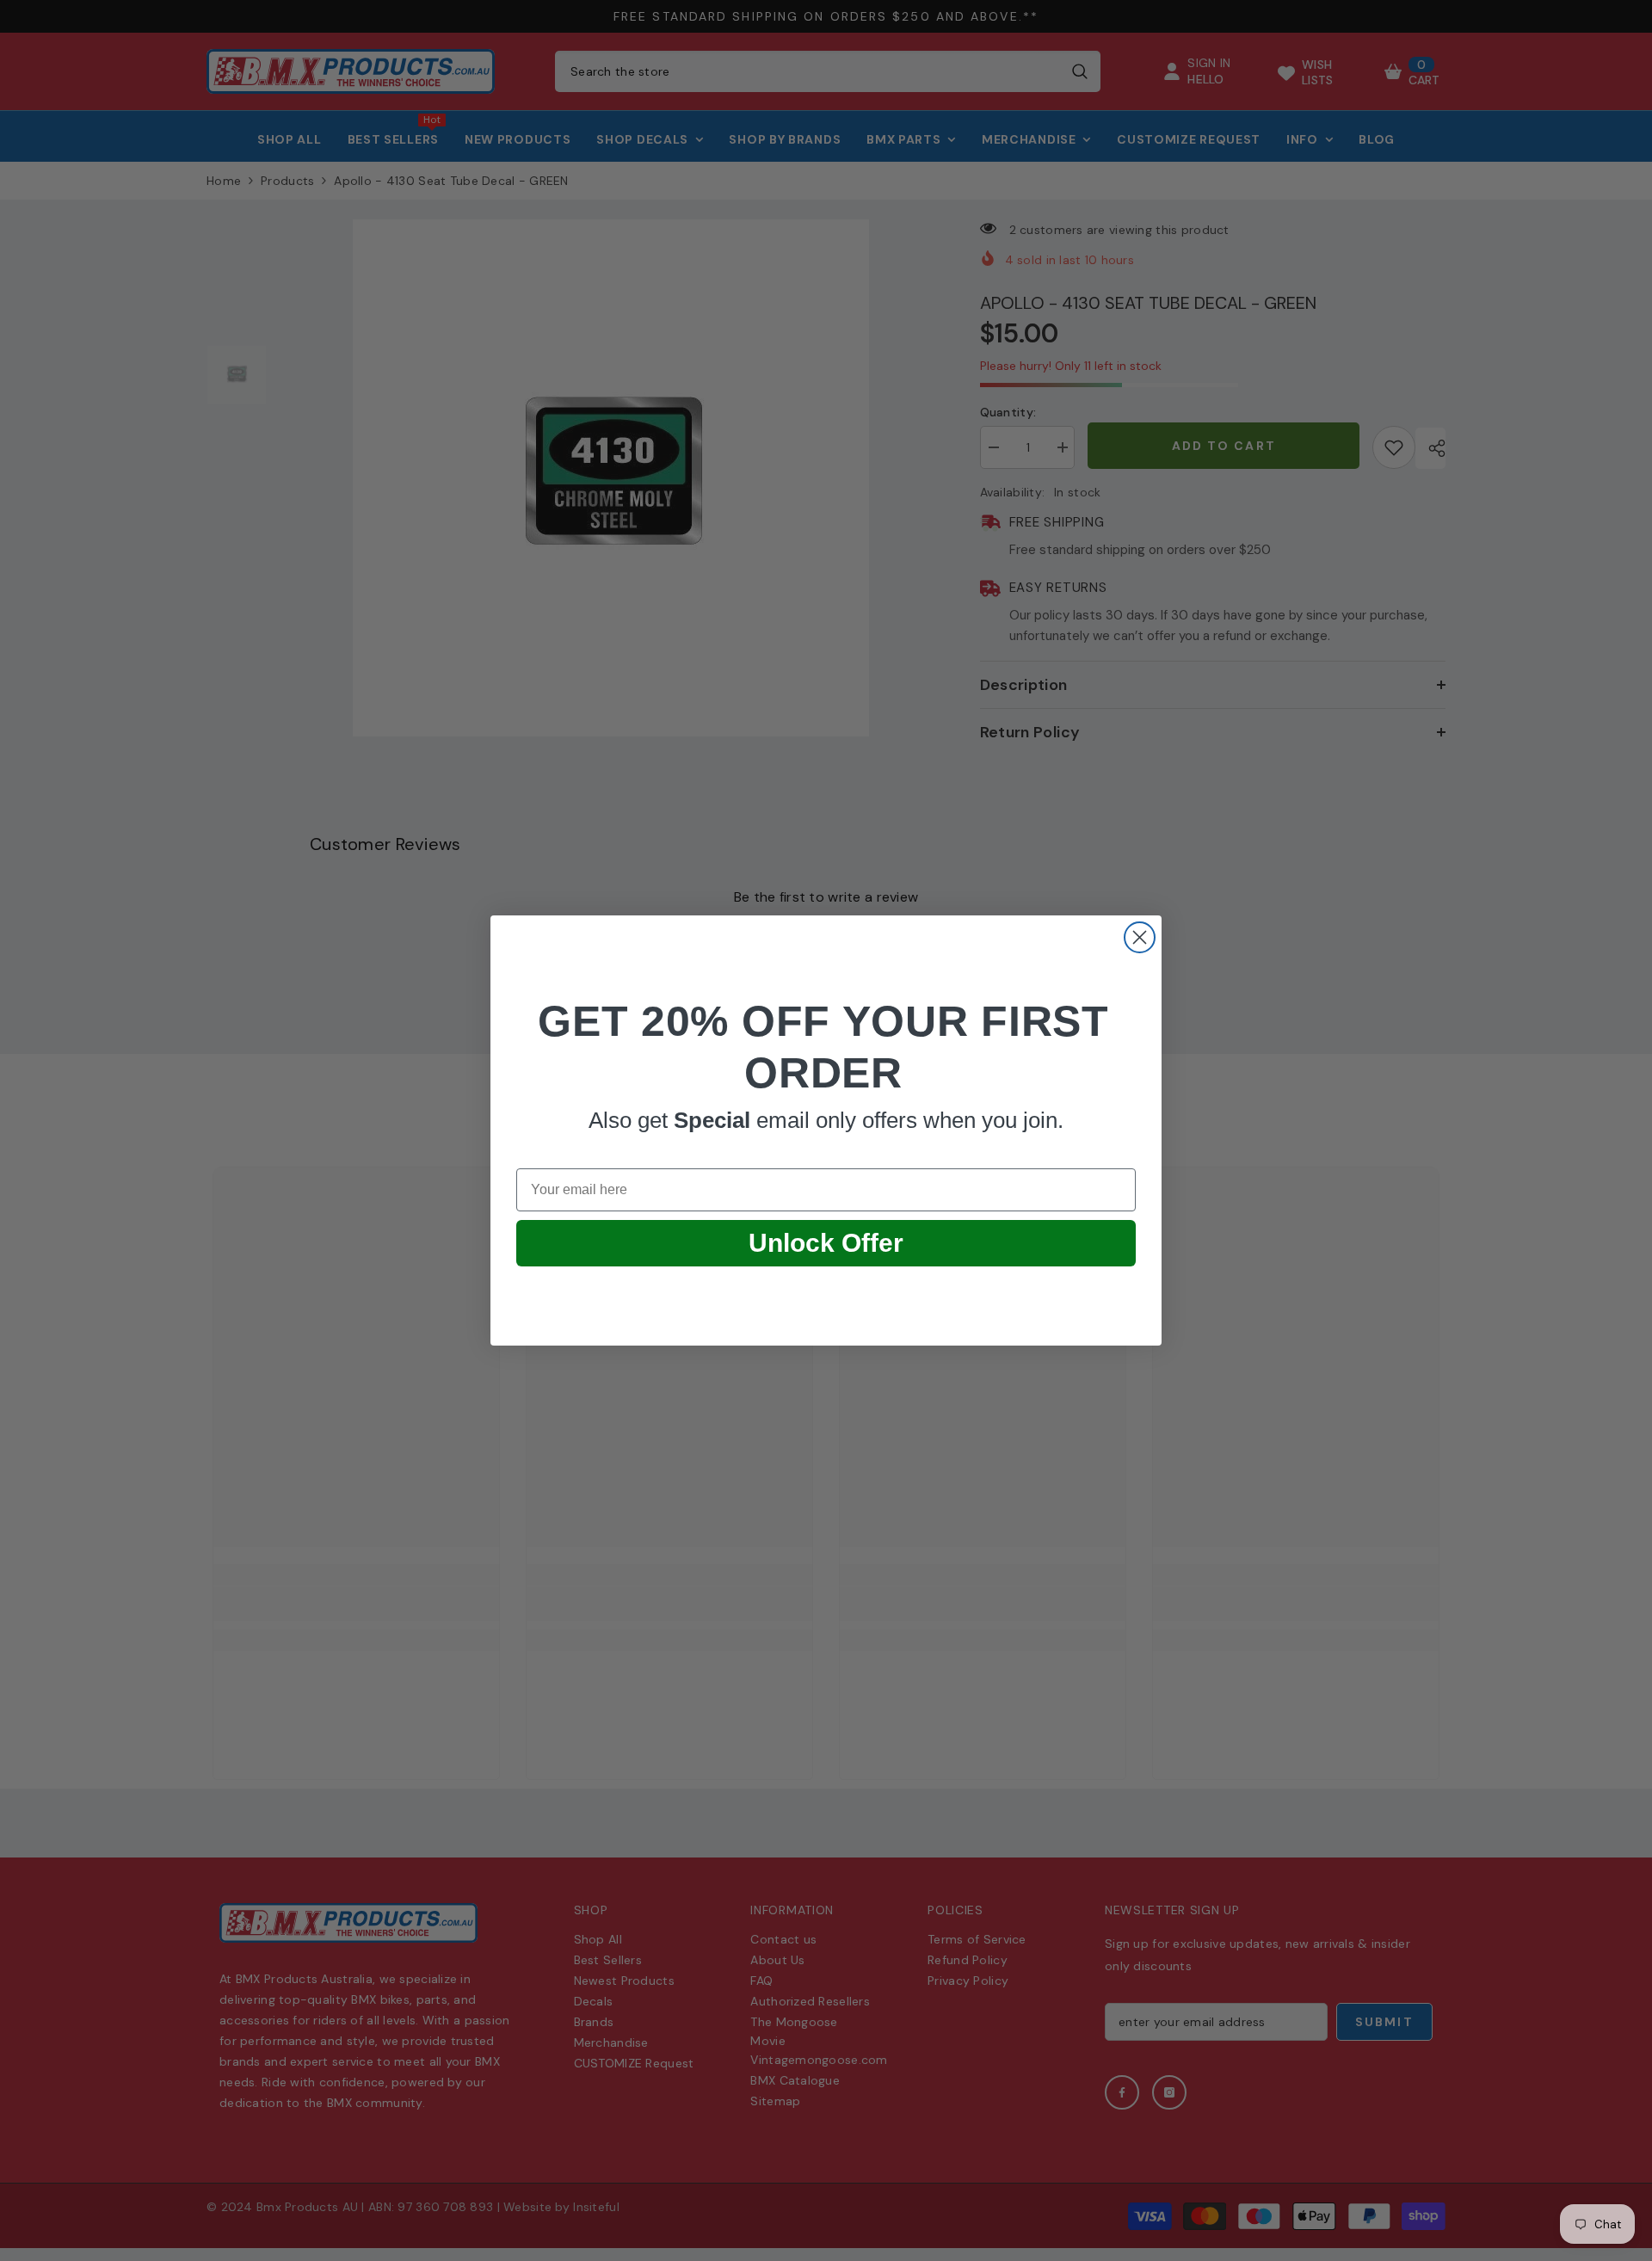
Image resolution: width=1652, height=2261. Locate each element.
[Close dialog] (1140, 937)
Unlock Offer (826, 1243)
